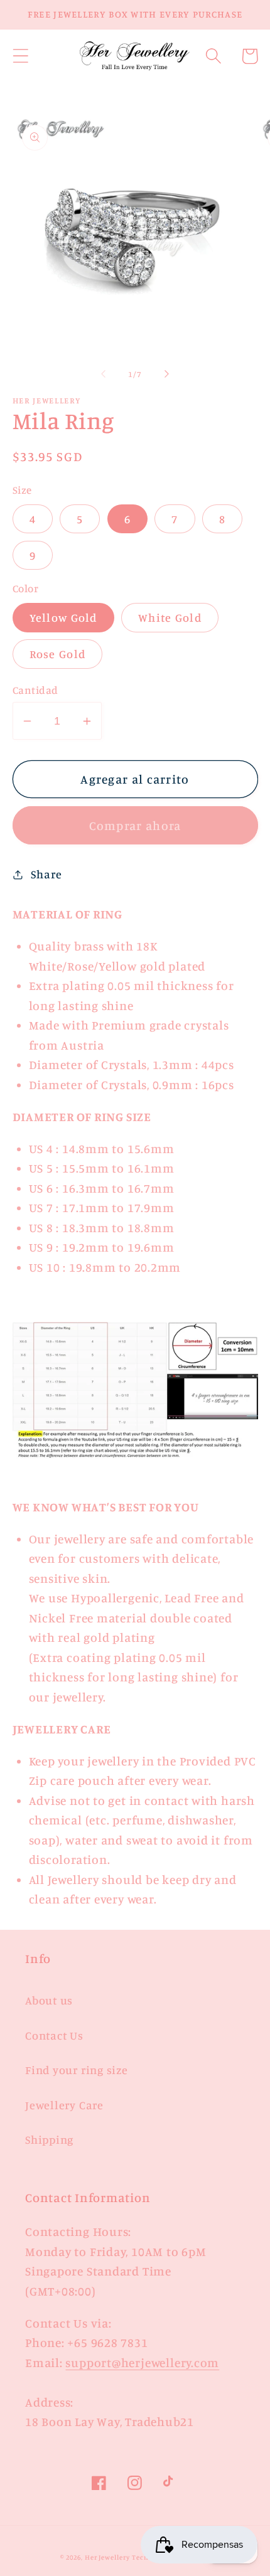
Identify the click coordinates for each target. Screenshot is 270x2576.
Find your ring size (77, 2070)
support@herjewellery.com (142, 2363)
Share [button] (46, 874)
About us (49, 2000)
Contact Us (54, 2035)
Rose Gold (58, 654)
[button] (20, 56)
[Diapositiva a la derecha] (167, 374)
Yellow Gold (63, 617)
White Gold (170, 617)
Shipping (49, 2139)
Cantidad (35, 690)
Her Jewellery (107, 2557)
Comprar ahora (135, 826)
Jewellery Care (64, 2105)
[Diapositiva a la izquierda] (103, 374)
